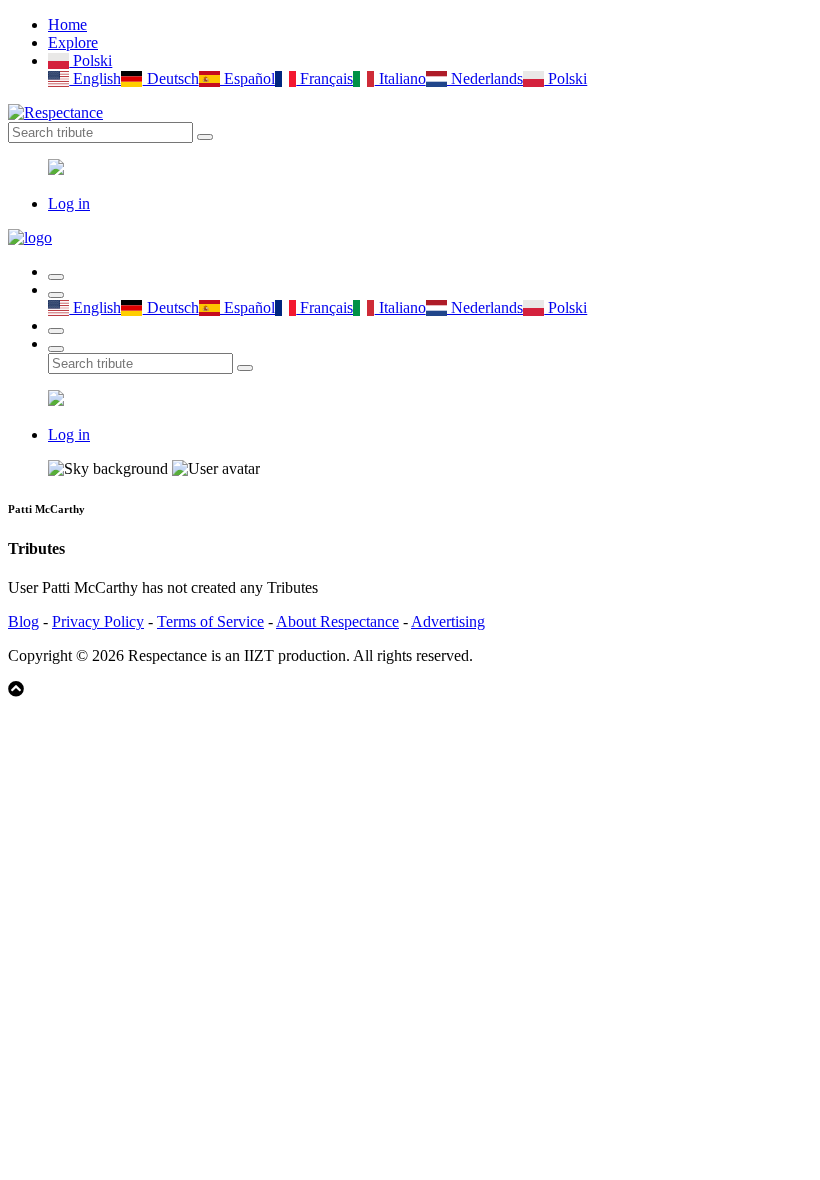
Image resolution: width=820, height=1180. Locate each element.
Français (324, 78)
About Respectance (337, 621)
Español (247, 78)
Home (67, 24)
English (95, 78)
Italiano (400, 78)
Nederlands (485, 78)
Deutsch (170, 78)
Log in (69, 203)
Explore (73, 42)
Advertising (448, 621)
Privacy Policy (98, 621)
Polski (90, 60)
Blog (23, 621)
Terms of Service (210, 621)
